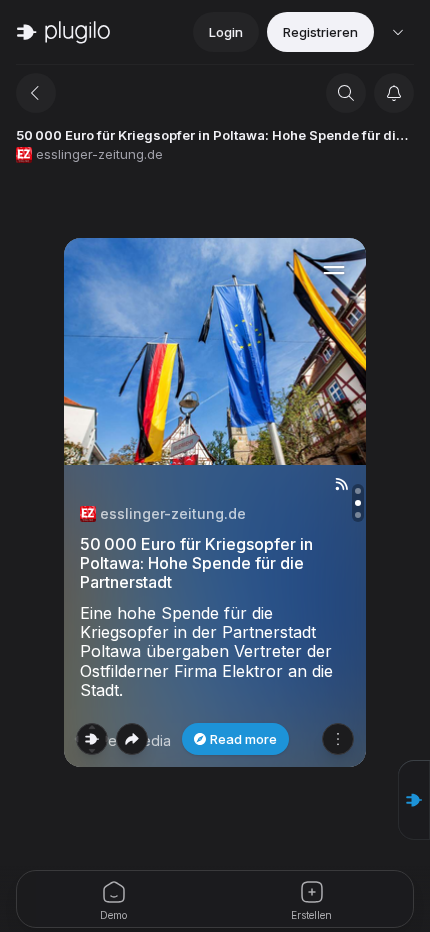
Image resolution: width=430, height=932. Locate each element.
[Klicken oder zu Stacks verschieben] (92, 739)
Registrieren (320, 32)
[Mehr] (338, 739)
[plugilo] (63, 32)
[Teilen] (132, 739)
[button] (414, 800)
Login (226, 32)
